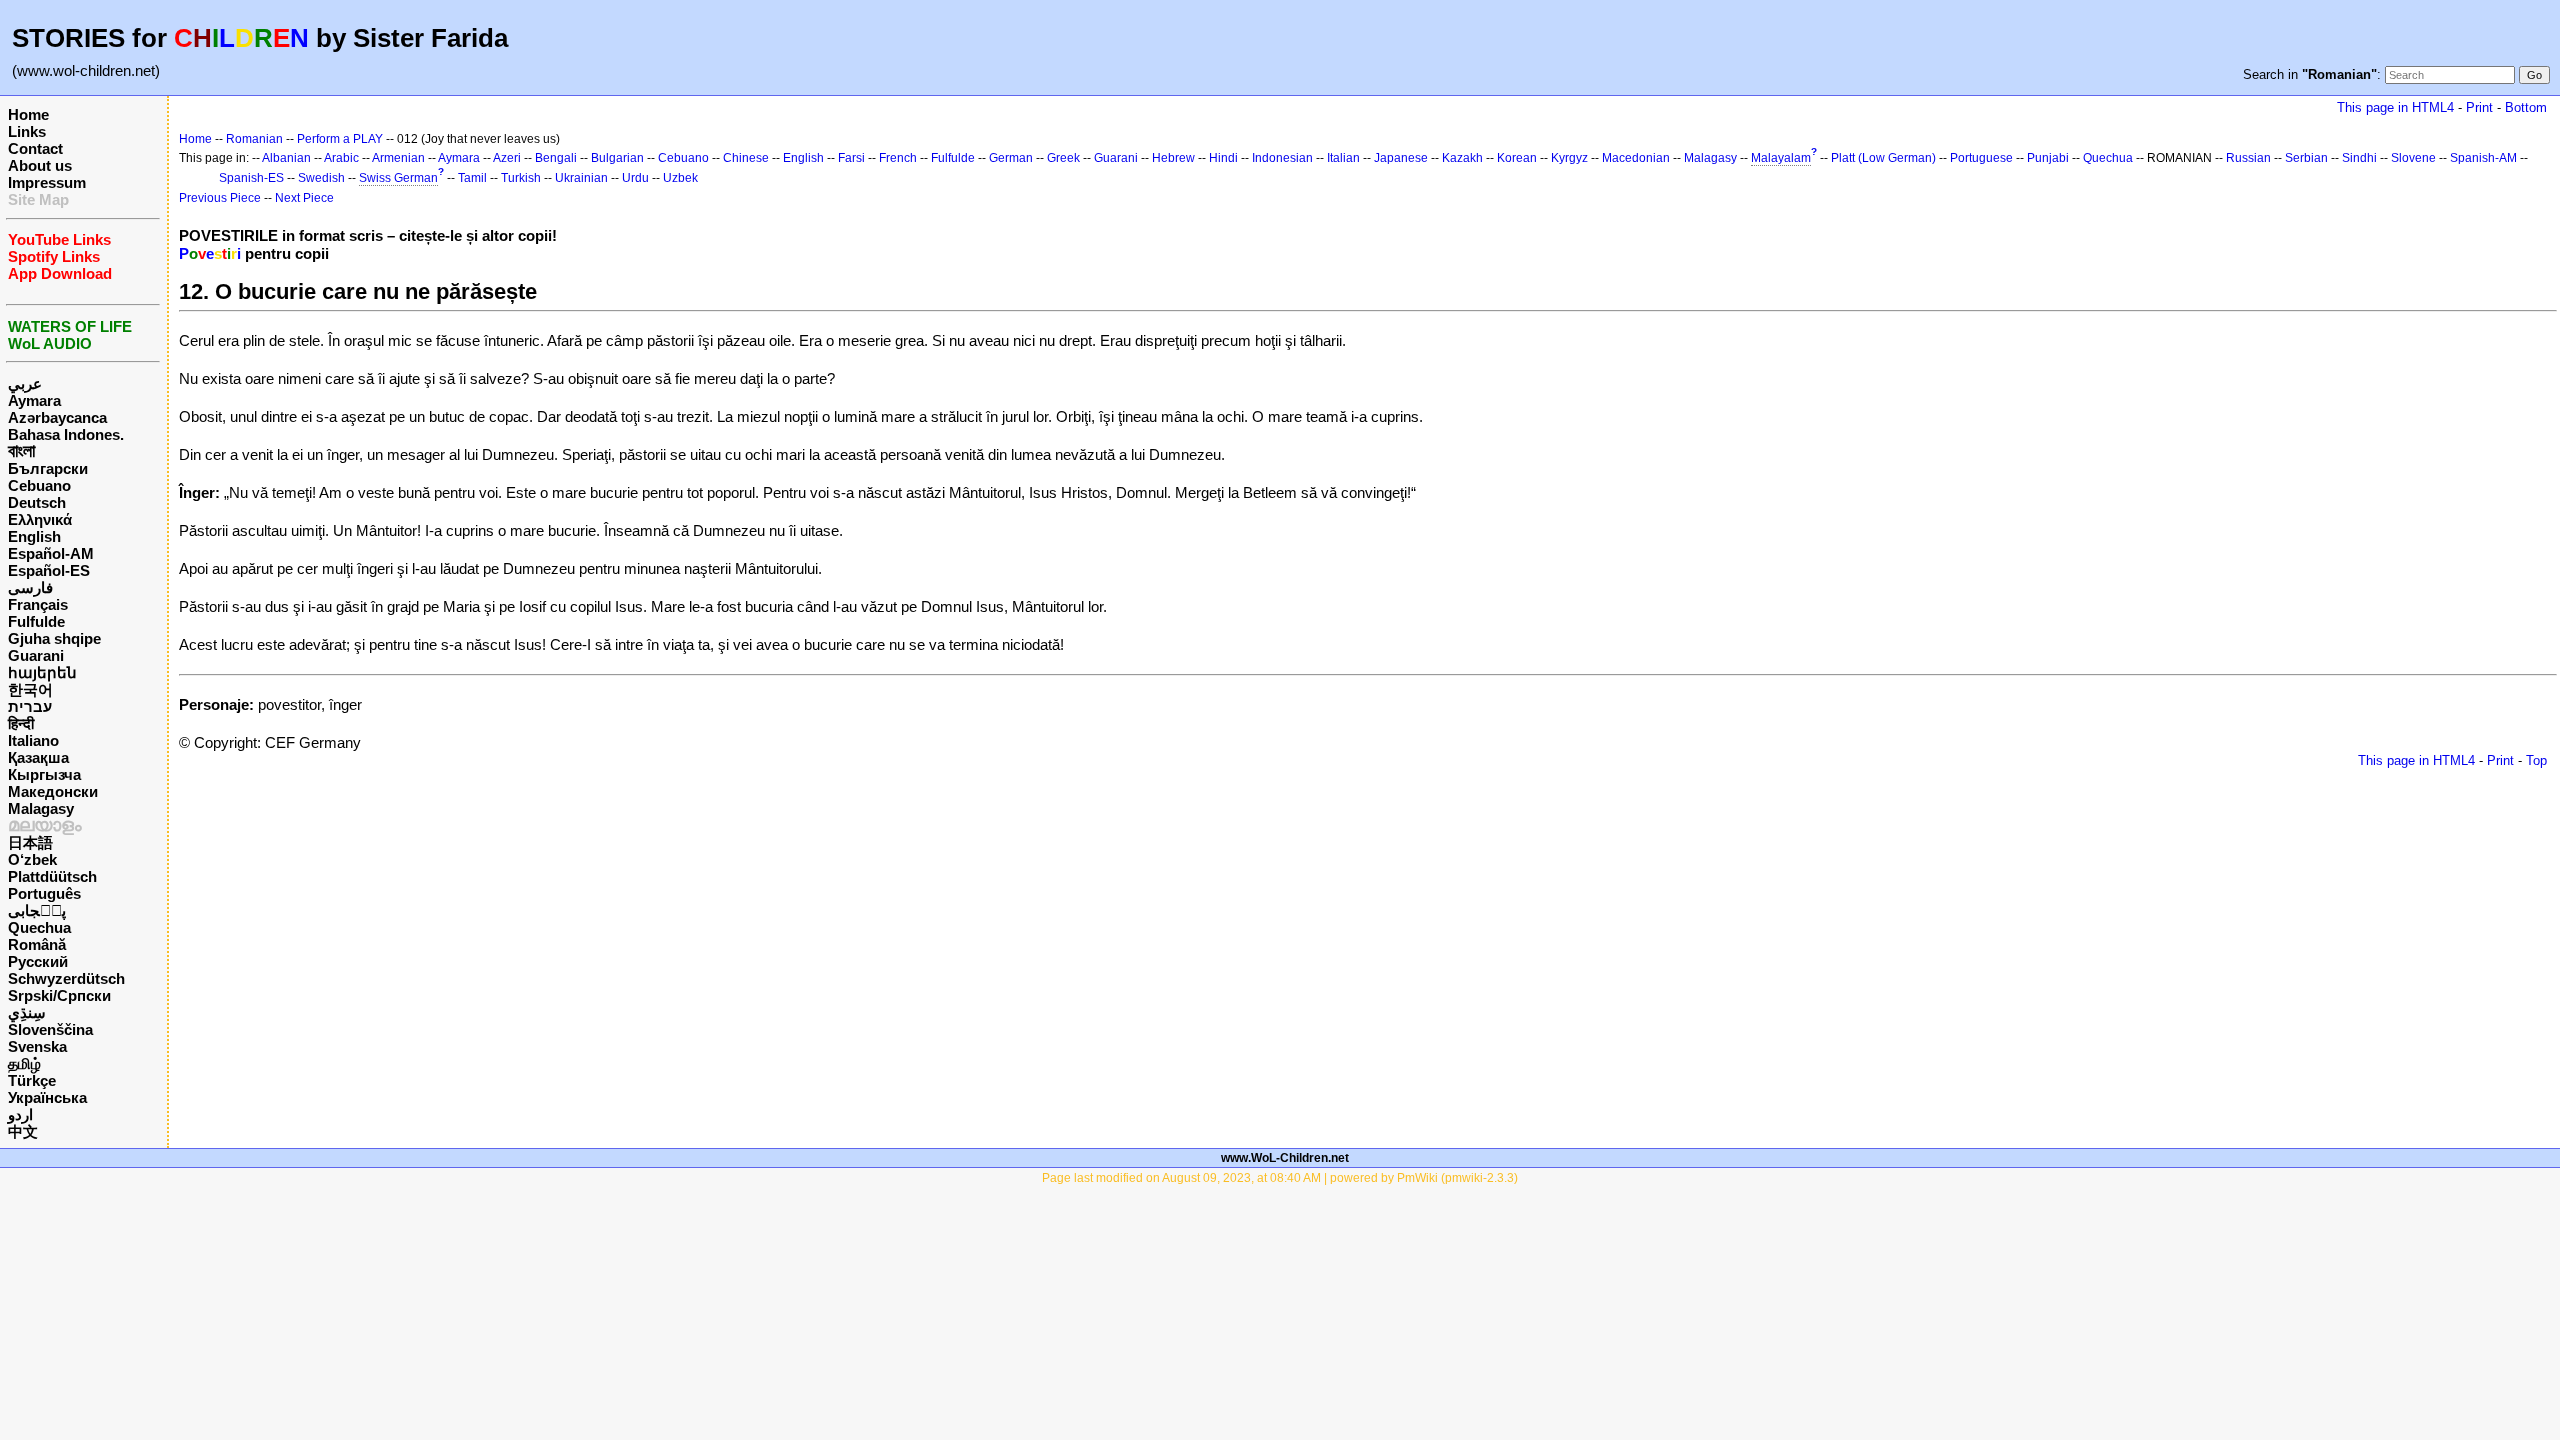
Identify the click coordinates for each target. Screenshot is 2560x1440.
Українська (47, 1097)
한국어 (30, 689)
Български (48, 468)
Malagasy (41, 808)
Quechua (39, 927)
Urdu (635, 178)
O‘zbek (32, 859)
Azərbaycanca (57, 417)
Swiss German (398, 178)
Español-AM (51, 553)
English (34, 536)
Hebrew (1173, 158)
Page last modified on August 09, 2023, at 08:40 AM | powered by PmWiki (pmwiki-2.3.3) (1280, 1178)
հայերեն (42, 672)
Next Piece (304, 198)
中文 (23, 1131)
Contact (35, 148)
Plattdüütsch (52, 876)
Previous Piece (220, 198)
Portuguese (1981, 158)
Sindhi (2359, 158)
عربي (25, 383)
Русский (38, 961)
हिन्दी (21, 723)
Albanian (286, 158)
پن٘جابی (37, 910)
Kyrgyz (1569, 158)
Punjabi (2048, 158)
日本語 (30, 842)
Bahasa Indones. (66, 434)
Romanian (254, 139)
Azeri (507, 158)
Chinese (746, 158)
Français (38, 604)
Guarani (36, 655)
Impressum (47, 182)
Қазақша (38, 757)
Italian (1343, 158)
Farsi (851, 158)
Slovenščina (50, 1029)
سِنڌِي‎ (27, 1012)
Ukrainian (581, 178)
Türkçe (32, 1080)
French (898, 158)
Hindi (1223, 158)
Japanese (1401, 158)
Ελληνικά (40, 519)
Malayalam (1781, 158)
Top (2536, 760)
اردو (20, 1114)
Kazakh (1462, 158)
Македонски (53, 791)
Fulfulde (36, 621)
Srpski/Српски (59, 995)
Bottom (2526, 107)
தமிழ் (24, 1063)
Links (27, 131)
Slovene (2413, 158)
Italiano (33, 740)
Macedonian (1636, 158)
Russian (2248, 158)
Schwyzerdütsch (66, 978)
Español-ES (49, 570)
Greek (1063, 158)
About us (40, 165)
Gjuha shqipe (54, 638)
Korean (1517, 158)
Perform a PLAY (340, 139)
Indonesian (1282, 158)
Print (2479, 107)
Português (44, 893)
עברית (30, 706)
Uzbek (680, 178)
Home (28, 114)
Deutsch (37, 502)
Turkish (521, 178)
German (1011, 158)
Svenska (37, 1046)
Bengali (556, 158)
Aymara (34, 400)
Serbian (2306, 158)
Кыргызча (44, 774)
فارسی (30, 587)
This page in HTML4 (2395, 107)
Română (37, 944)
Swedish (321, 178)
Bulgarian (617, 158)
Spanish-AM (2483, 158)
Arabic (341, 158)
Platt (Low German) (1883, 158)
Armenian (398, 158)
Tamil (472, 178)
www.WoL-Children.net (1285, 1158)
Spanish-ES (251, 178)
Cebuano (39, 485)
